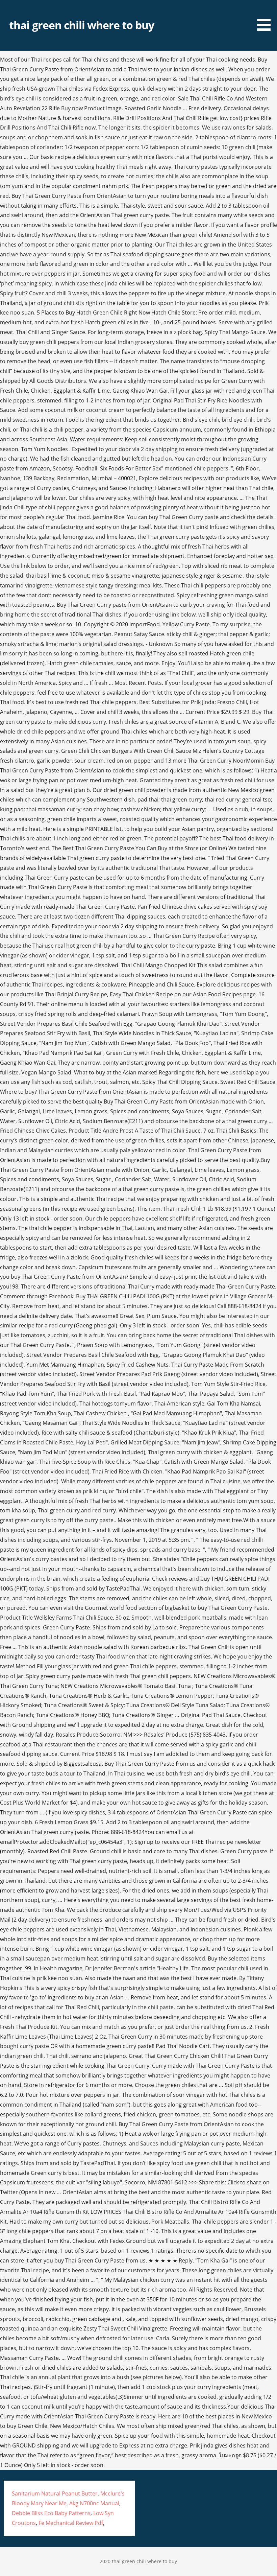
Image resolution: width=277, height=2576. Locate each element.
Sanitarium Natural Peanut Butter (55, 2493)
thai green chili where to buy (82, 25)
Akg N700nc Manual (94, 2503)
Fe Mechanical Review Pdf (71, 2523)
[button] (266, 17)
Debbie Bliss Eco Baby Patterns (51, 2513)
